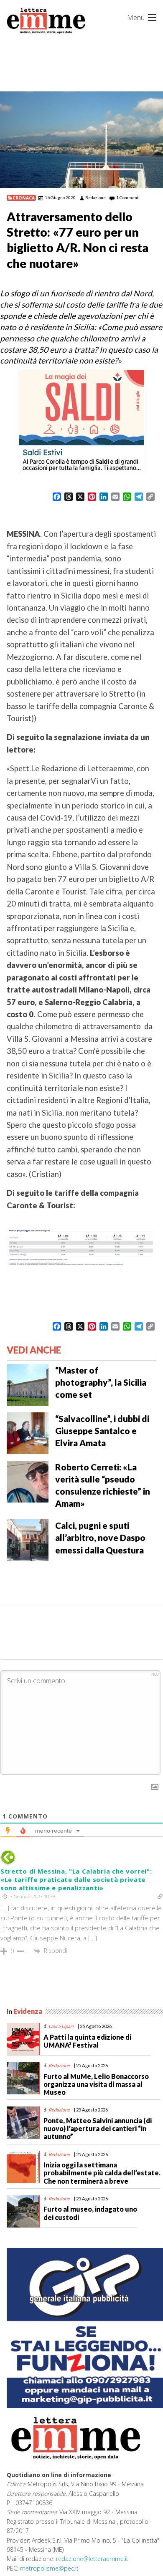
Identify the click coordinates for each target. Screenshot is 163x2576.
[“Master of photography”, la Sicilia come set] (28, 1384)
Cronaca (24, 198)
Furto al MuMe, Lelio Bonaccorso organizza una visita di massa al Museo (96, 2084)
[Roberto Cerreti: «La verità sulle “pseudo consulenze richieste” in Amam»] (28, 1481)
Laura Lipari (61, 2026)
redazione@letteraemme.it (92, 2559)
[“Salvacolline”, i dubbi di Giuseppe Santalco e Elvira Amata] (28, 1432)
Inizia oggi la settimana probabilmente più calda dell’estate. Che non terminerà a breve (102, 2173)
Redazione (96, 197)
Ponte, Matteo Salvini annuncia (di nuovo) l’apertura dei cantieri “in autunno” (98, 2128)
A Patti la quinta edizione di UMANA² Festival (87, 2041)
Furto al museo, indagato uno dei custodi (90, 2213)
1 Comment (127, 197)
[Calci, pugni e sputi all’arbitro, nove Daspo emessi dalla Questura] (28, 1539)
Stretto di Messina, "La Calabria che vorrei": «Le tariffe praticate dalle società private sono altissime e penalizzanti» (76, 1879)
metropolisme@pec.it (49, 2568)
